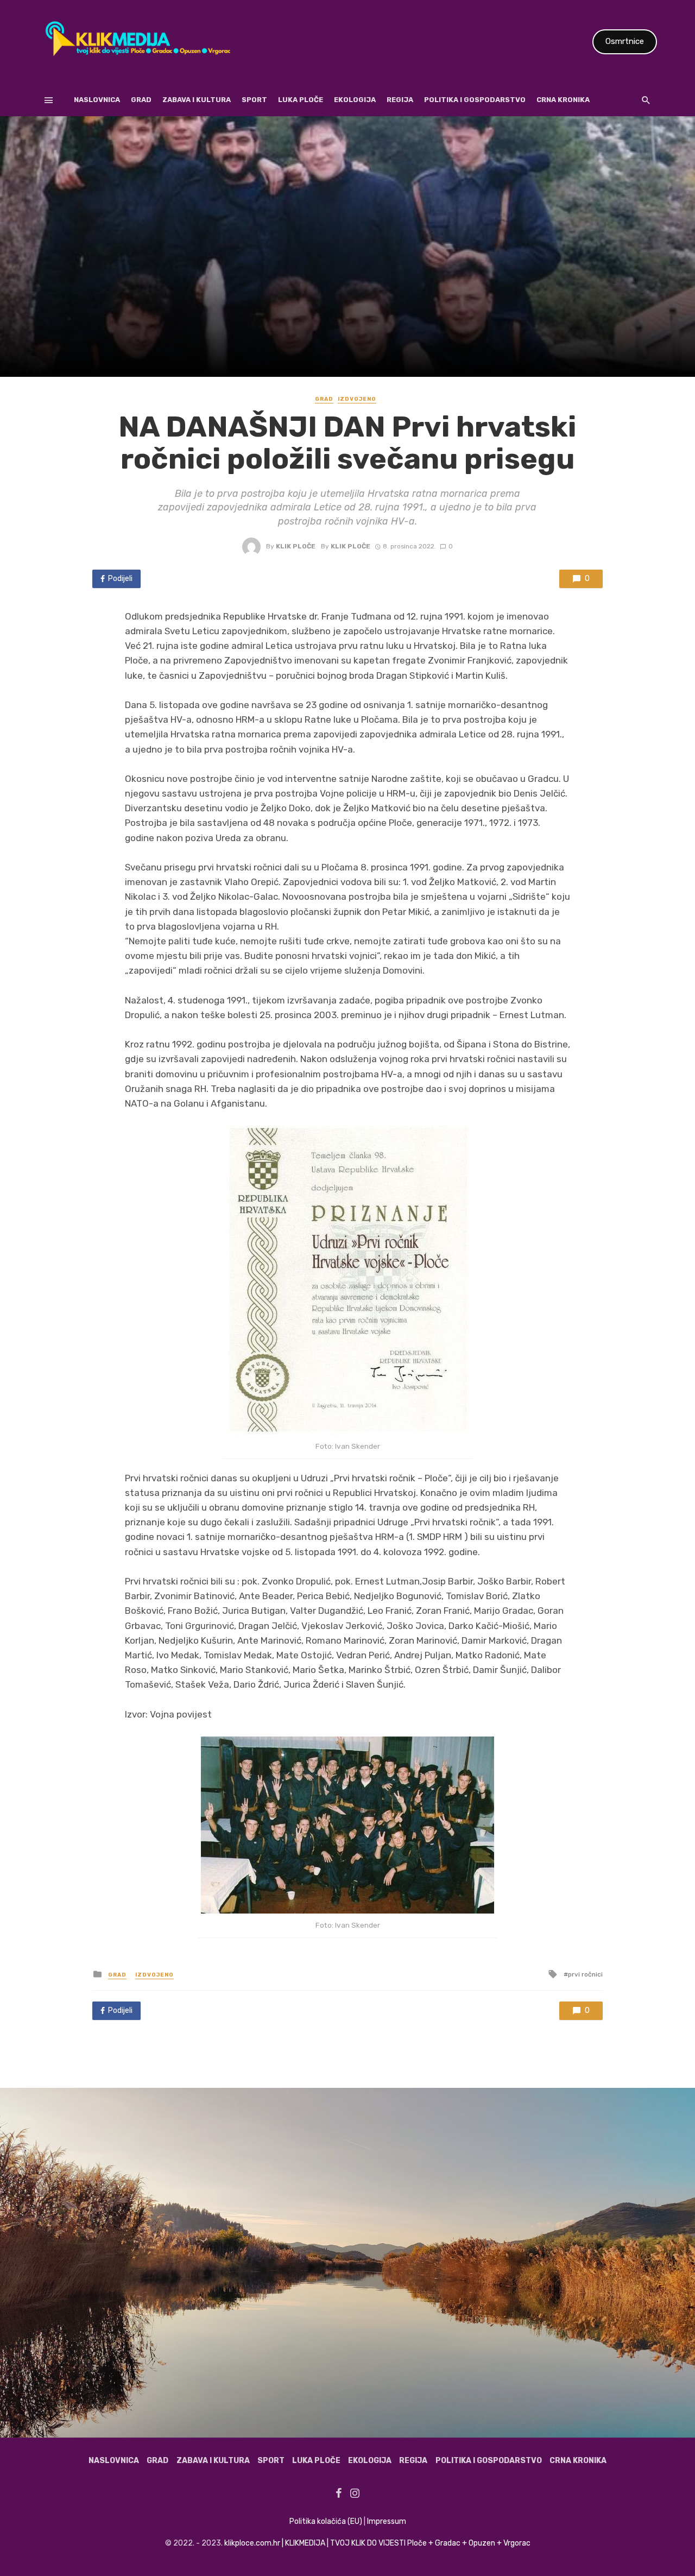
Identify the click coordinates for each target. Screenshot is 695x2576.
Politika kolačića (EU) (326, 2521)
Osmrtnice (625, 41)
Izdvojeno (357, 399)
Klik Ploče (296, 546)
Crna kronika (563, 100)
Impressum (387, 2521)
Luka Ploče (301, 100)
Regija (400, 100)
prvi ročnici (585, 1974)
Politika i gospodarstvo (475, 100)
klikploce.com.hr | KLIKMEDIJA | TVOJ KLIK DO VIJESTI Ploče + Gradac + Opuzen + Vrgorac (377, 2543)
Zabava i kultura (197, 100)
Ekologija (355, 100)
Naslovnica (97, 100)
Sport (254, 100)
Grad (141, 100)
